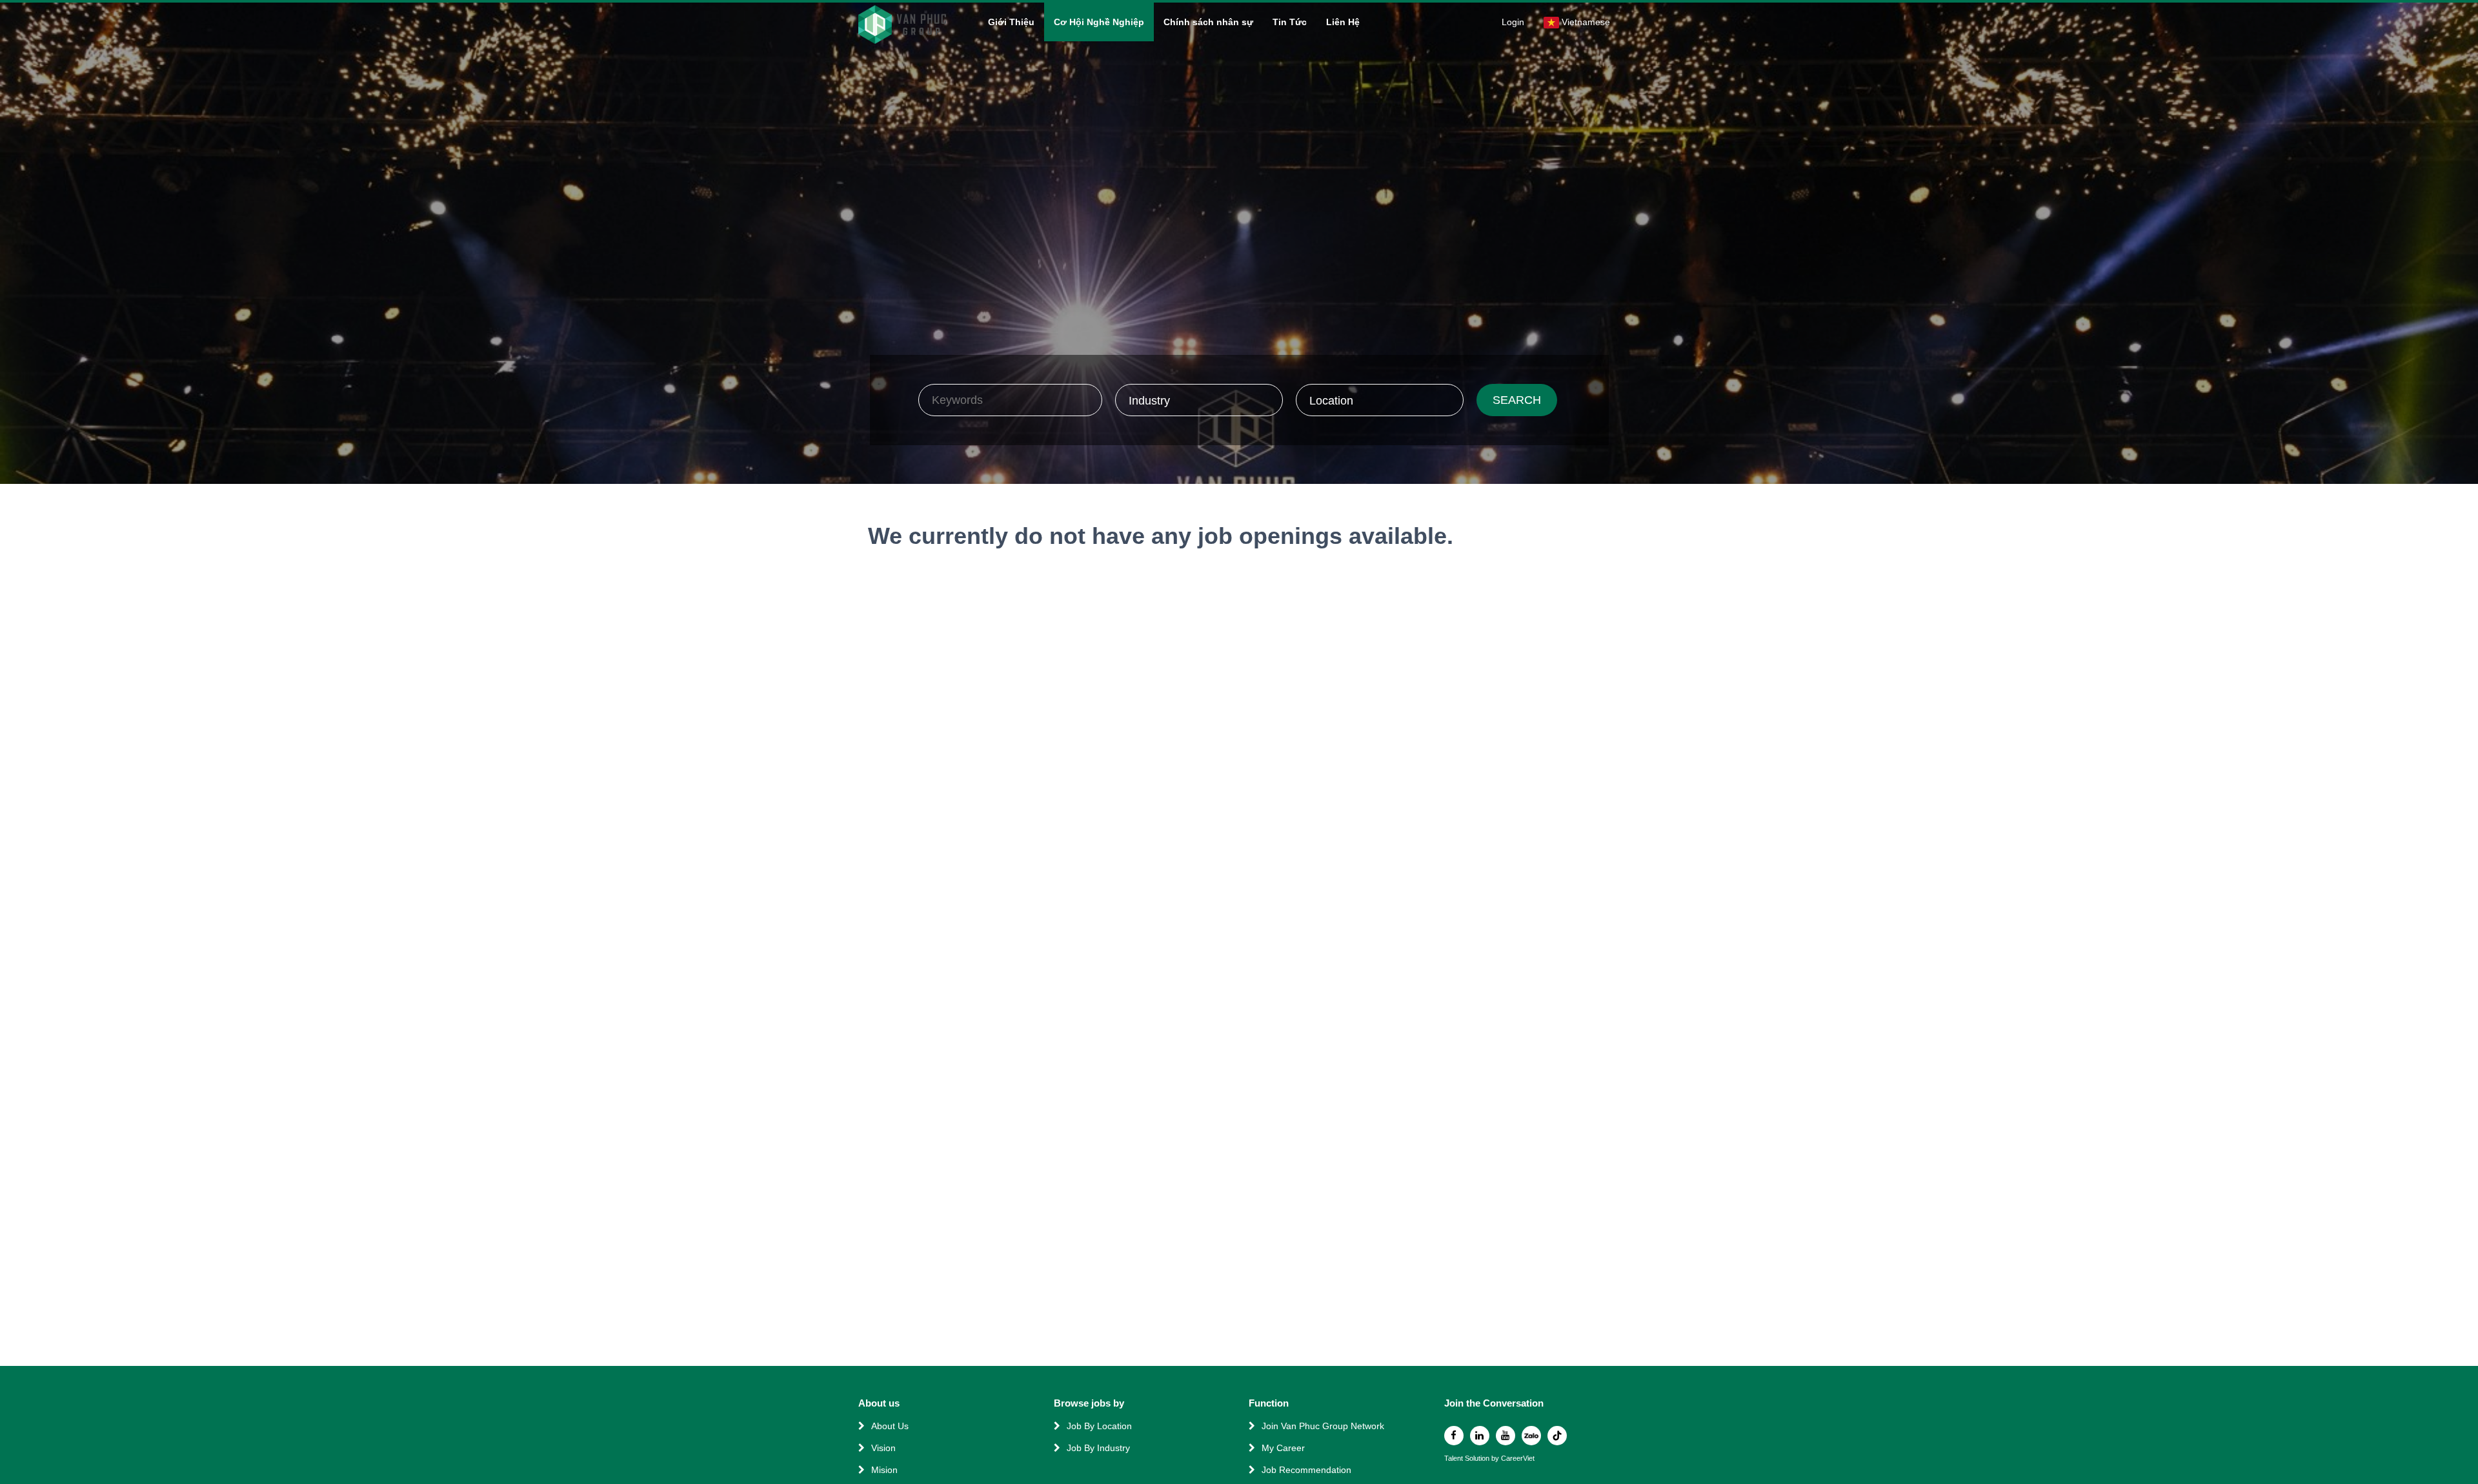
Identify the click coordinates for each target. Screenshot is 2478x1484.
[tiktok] (1557, 1436)
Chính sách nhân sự (1208, 22)
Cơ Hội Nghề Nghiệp (1099, 22)
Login (1513, 22)
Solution (1478, 1459)
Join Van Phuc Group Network (1323, 1426)
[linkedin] (1480, 1436)
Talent (1455, 1459)
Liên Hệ (1343, 22)
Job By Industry (1098, 1448)
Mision (884, 1470)
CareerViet (1518, 1459)
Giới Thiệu (1011, 22)
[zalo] (1531, 1436)
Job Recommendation (1306, 1470)
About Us (890, 1426)
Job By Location (1099, 1426)
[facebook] (1454, 1436)
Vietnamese (1586, 22)
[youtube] (1506, 1436)
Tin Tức (1290, 22)
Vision (883, 1448)
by (1496, 1459)
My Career (1283, 1448)
